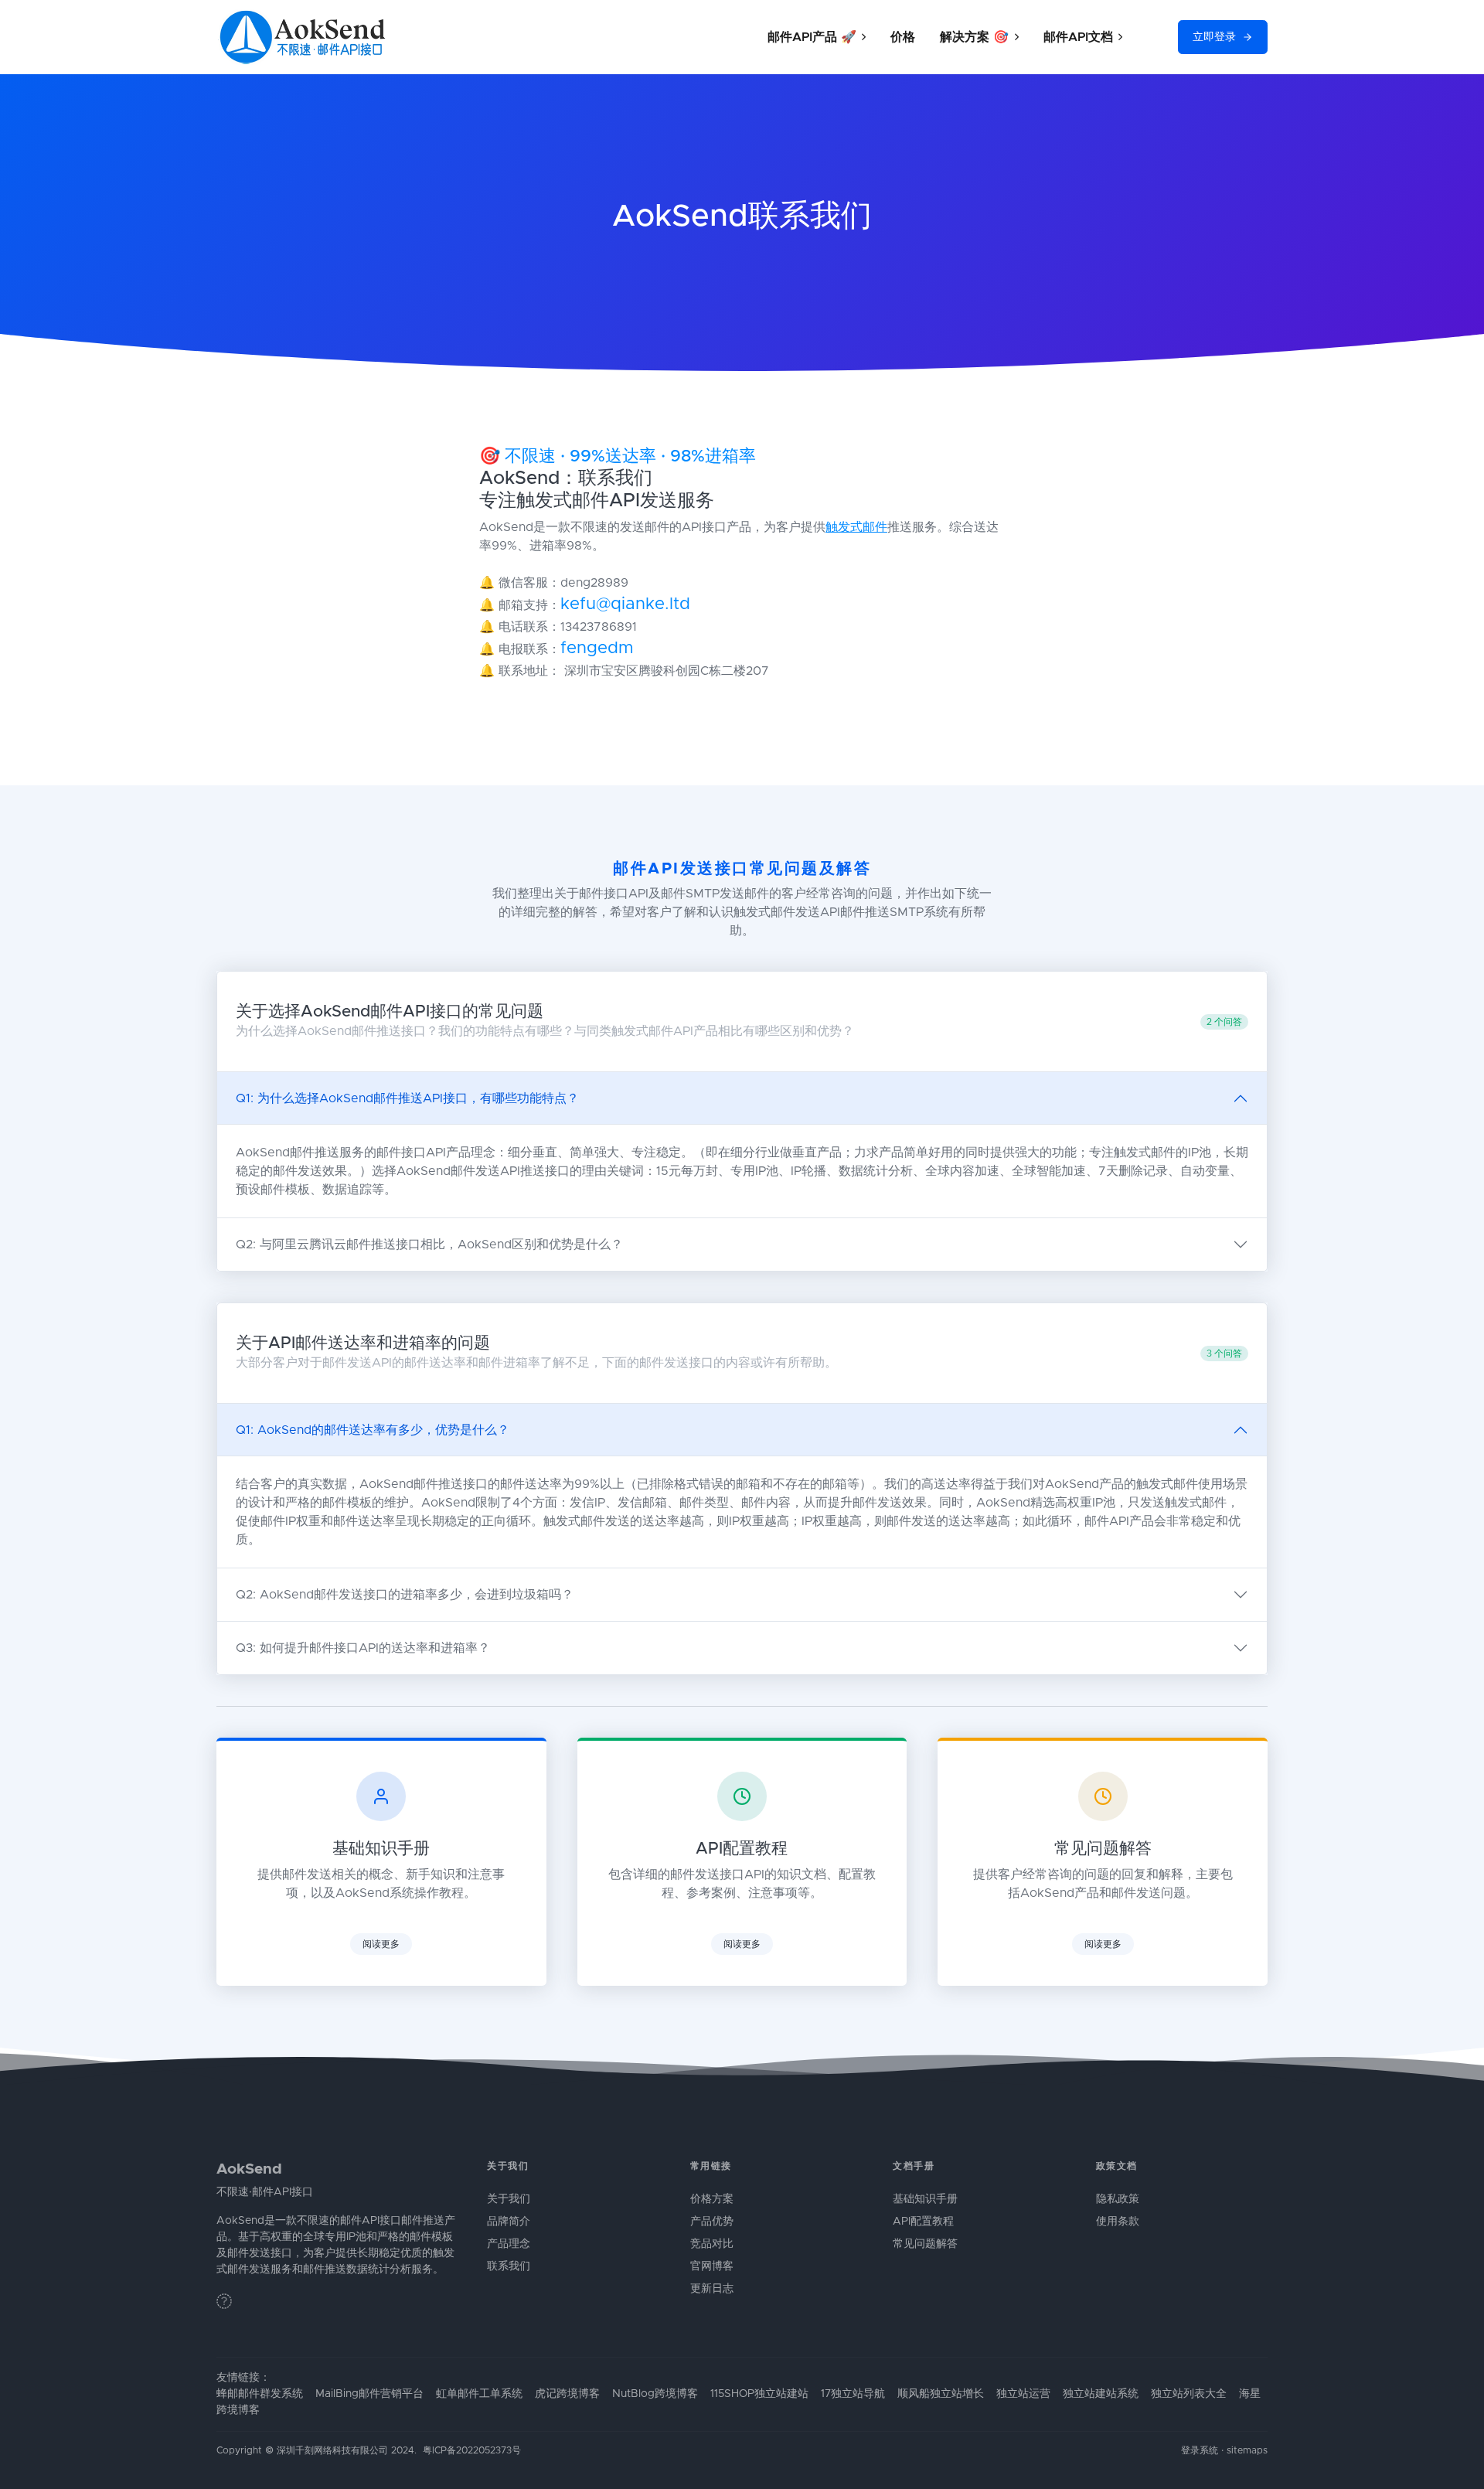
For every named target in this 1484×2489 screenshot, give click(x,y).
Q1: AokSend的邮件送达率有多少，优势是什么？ (373, 1430)
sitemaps (1247, 2451)
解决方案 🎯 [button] (974, 37)
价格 (903, 37)
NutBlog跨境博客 (655, 2394)
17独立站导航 (853, 2394)
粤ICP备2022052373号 (472, 2451)
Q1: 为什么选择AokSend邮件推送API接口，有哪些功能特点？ (407, 1098)
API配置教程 (923, 2222)
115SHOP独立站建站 (759, 2394)
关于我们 (509, 2199)
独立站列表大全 (1189, 2394)
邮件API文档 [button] (1078, 37)
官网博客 (712, 2266)
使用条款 (1118, 2222)
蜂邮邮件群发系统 (260, 2394)
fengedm (597, 649)
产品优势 (712, 2222)
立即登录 (1214, 37)
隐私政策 (1118, 2199)
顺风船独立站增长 (941, 2394)
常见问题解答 (925, 2244)
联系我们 (509, 2266)
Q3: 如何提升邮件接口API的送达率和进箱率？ (363, 1648)
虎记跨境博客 (567, 2394)
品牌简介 (509, 2222)
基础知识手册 (925, 2199)
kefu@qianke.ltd (625, 604)
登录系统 (1200, 2451)
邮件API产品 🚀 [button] (812, 37)
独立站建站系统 (1101, 2394)
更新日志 (712, 2289)
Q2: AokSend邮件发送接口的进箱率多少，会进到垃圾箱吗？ (405, 1595)
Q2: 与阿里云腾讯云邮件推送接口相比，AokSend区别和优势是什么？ (429, 1244)
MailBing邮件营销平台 (369, 2394)
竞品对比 (712, 2244)
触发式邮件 (856, 527)
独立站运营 (1023, 2394)
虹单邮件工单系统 (479, 2394)
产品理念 (509, 2244)
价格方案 (712, 2199)
